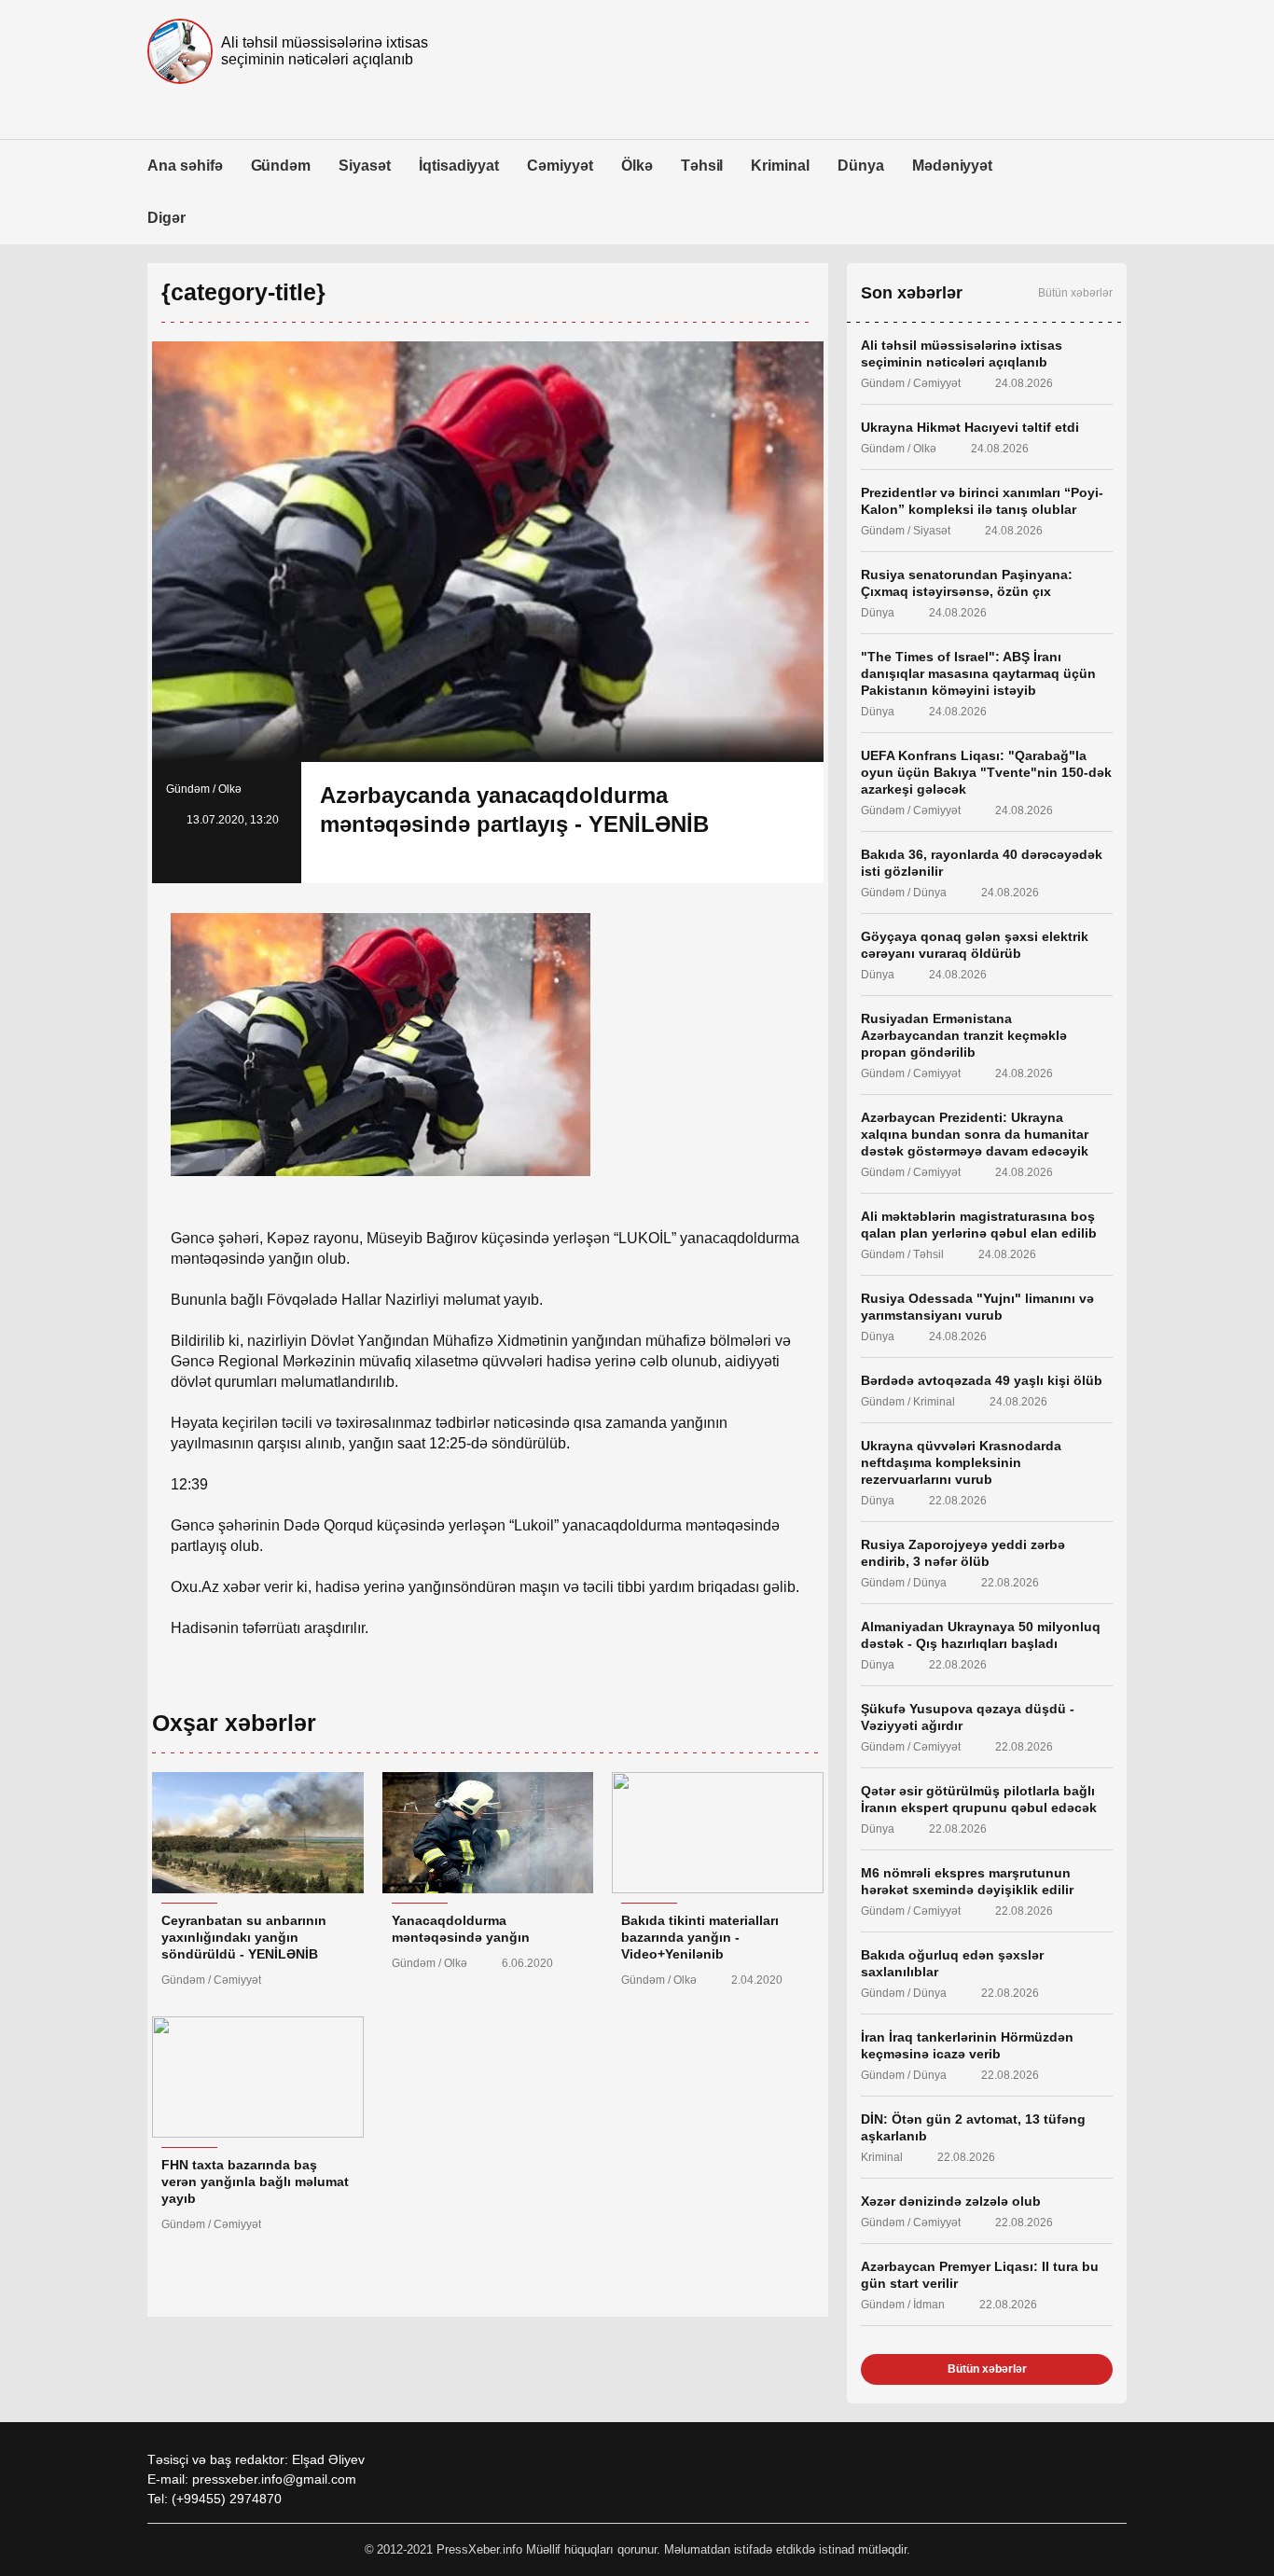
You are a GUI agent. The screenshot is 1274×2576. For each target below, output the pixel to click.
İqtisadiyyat (459, 166)
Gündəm (281, 166)
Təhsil (702, 166)
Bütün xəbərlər (1075, 293)
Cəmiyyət (560, 166)
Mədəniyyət (953, 166)
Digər (166, 218)
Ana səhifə (185, 166)
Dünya (861, 166)
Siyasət (365, 166)
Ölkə (637, 166)
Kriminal (780, 166)
